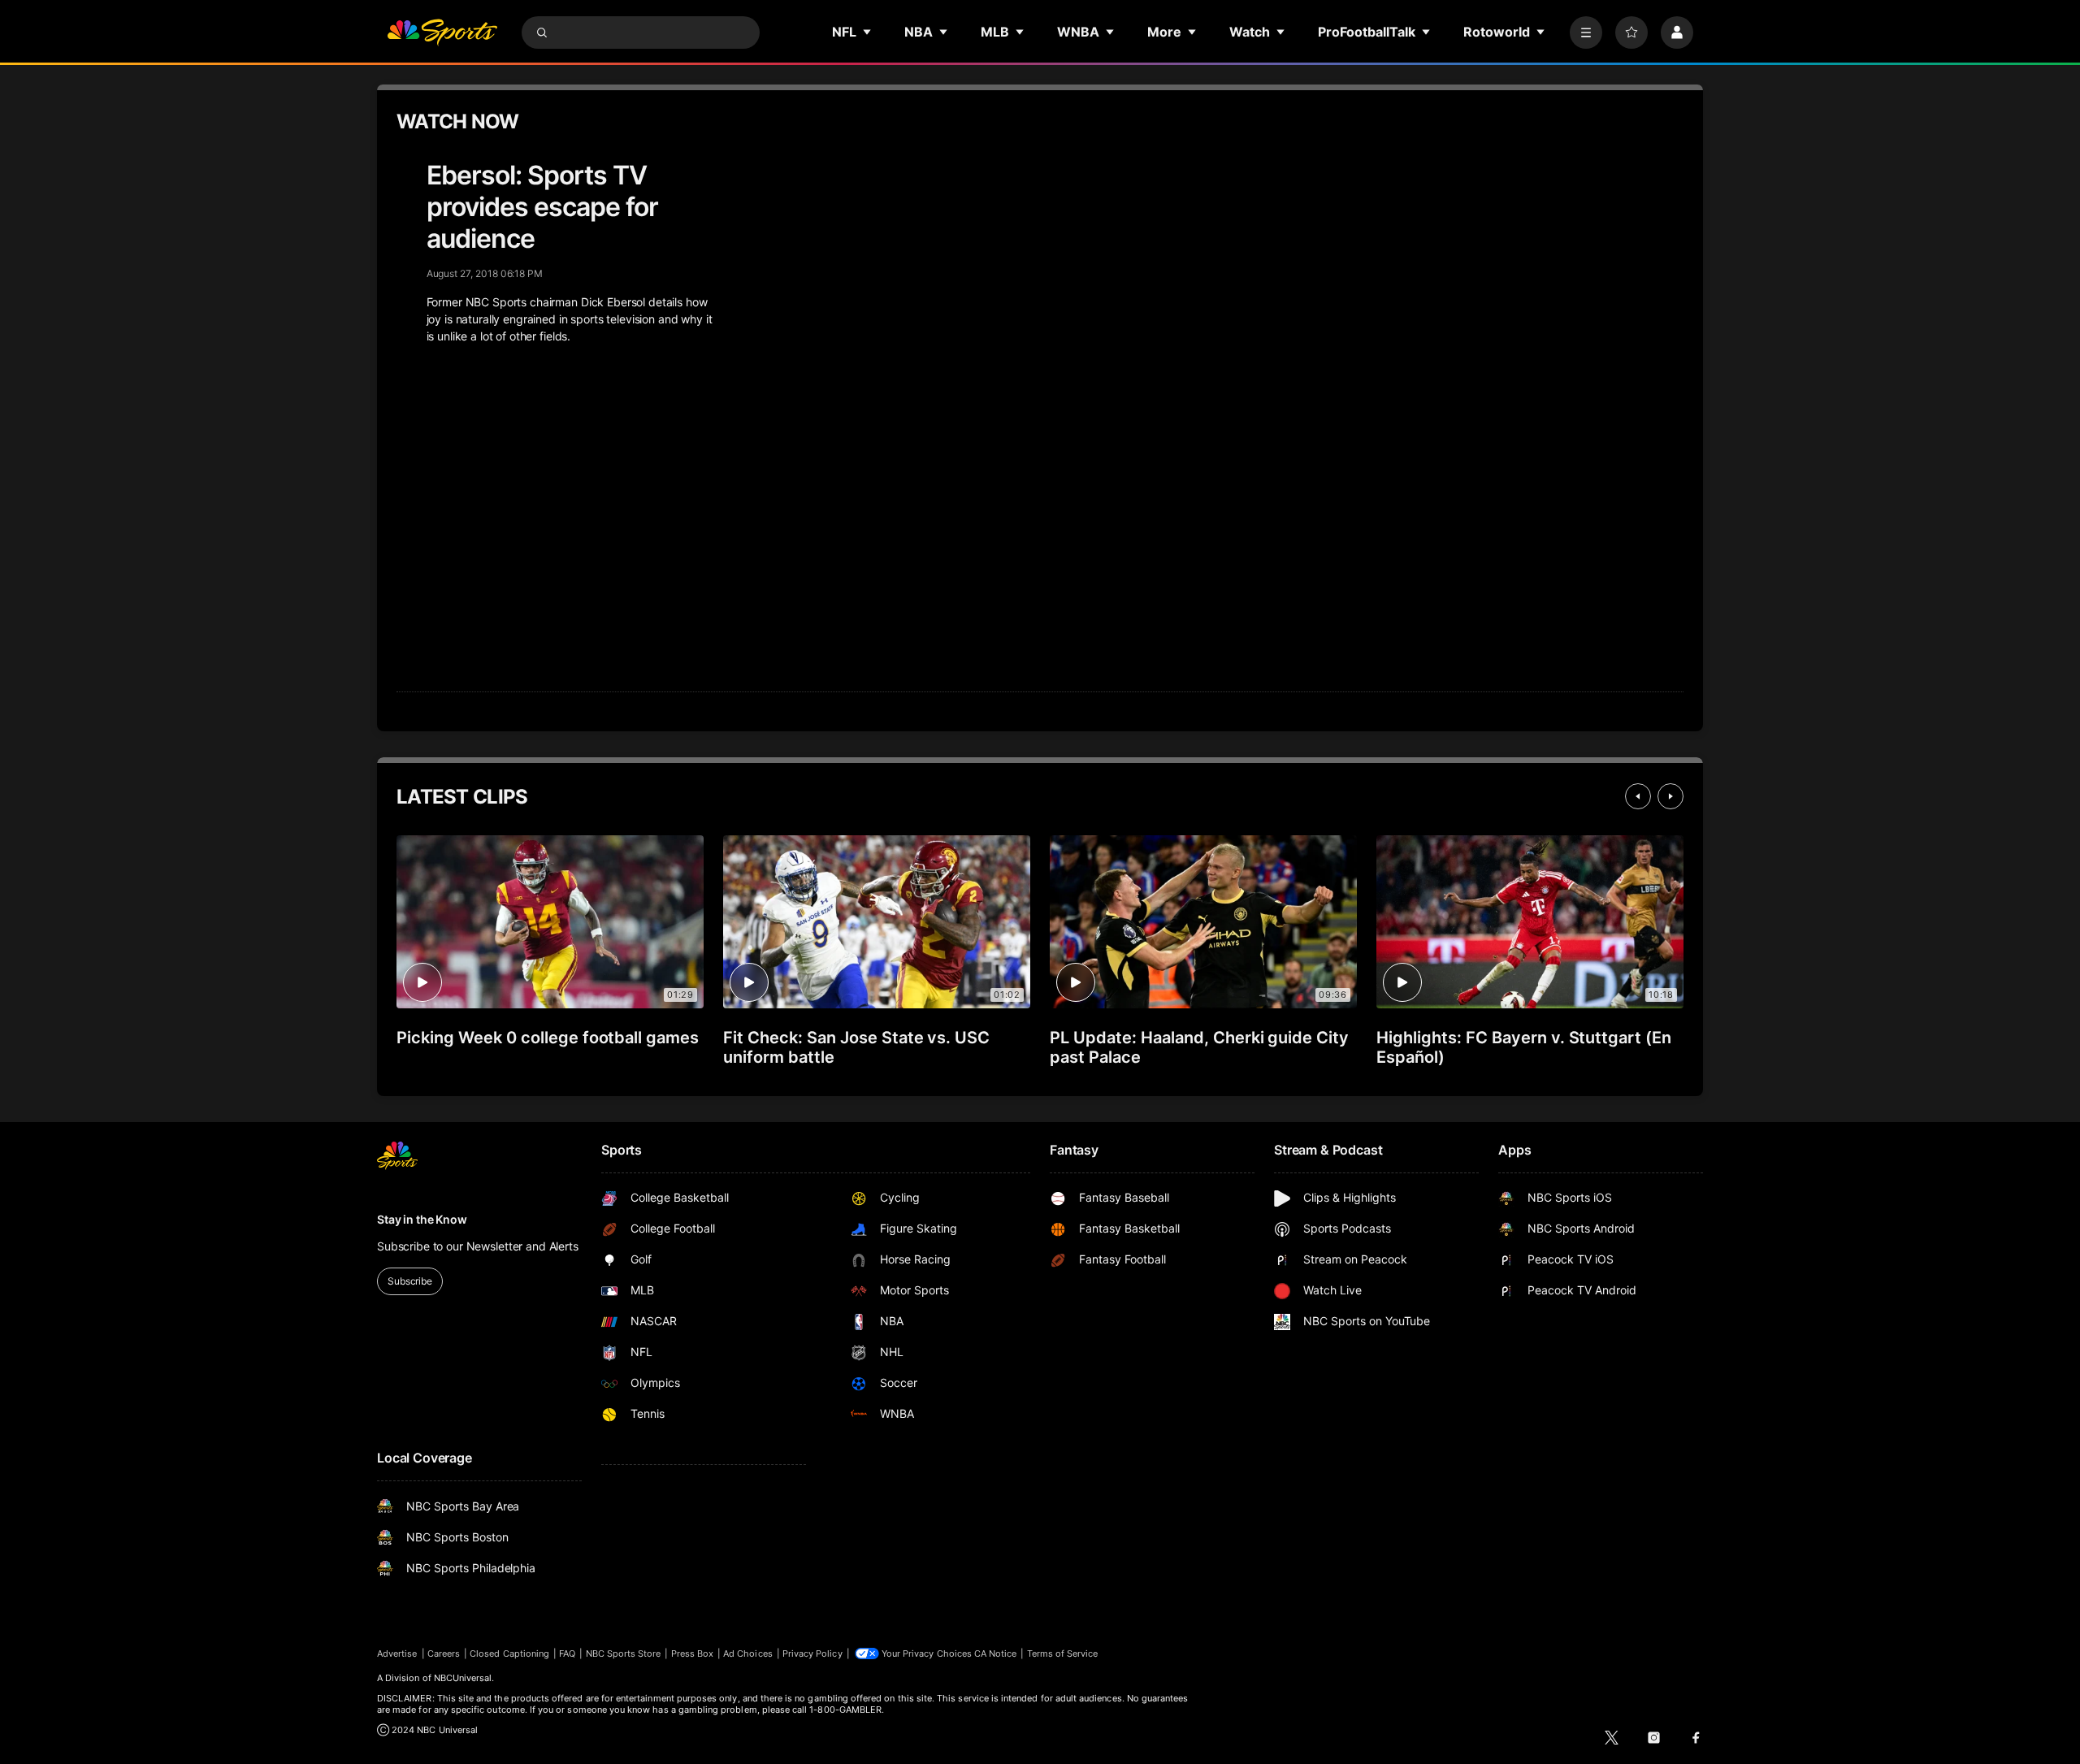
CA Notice (996, 1653)
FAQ (567, 1653)
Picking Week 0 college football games (548, 1038)
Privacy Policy (812, 1653)
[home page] (442, 33)
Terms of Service (1063, 1653)
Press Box (693, 1653)
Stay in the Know (422, 1219)
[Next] (1670, 796)
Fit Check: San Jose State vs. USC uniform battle (856, 1047)
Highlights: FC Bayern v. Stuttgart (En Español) (1524, 1047)
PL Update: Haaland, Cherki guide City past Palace (1199, 1047)
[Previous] (1638, 796)
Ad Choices (748, 1653)
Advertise (397, 1653)
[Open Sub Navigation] (868, 32)
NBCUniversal (463, 1678)
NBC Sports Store (624, 1653)
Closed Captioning (509, 1653)
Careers (444, 1653)
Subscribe (410, 1281)
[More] (1586, 33)
